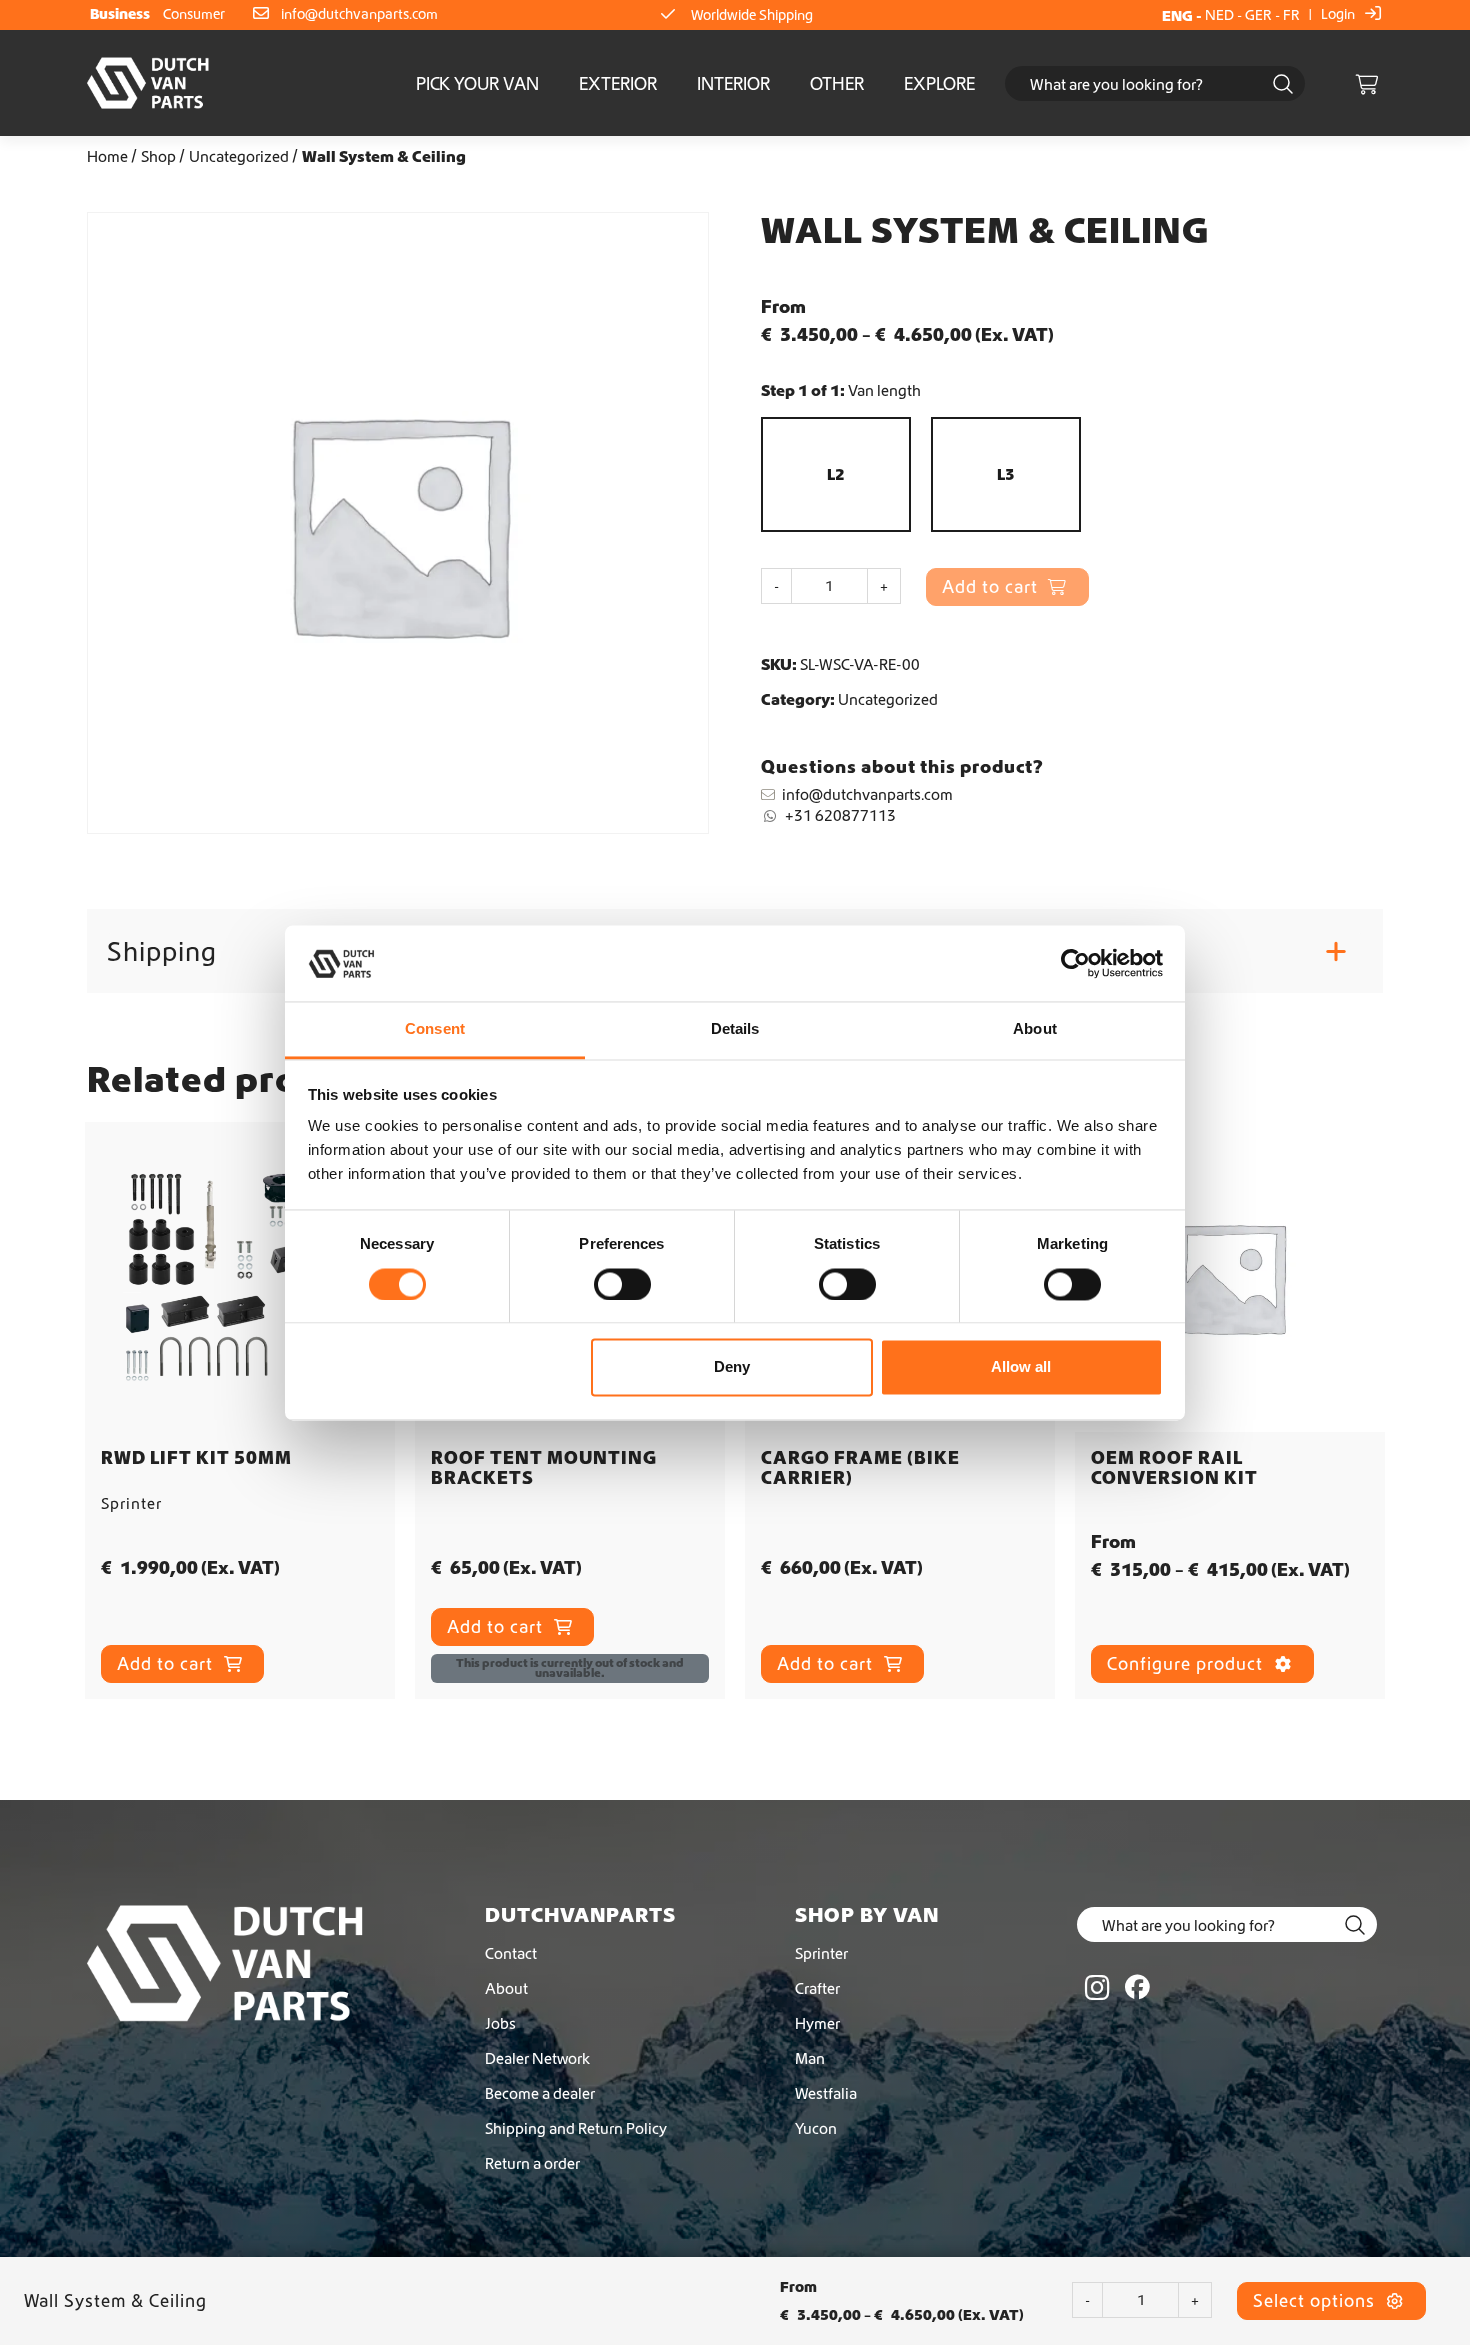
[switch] (622, 1284)
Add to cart (497, 1626)
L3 (1006, 474)
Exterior (618, 83)
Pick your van (477, 83)
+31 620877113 (840, 815)
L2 (836, 474)
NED (1219, 15)
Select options (1316, 2300)
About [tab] (1035, 1029)
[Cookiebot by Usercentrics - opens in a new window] (1075, 963)
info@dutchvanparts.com (359, 14)
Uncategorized (239, 156)
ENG (1177, 15)
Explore (939, 83)
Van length (884, 390)
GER (1258, 15)
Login (1339, 14)
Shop (158, 156)
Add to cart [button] (167, 1663)
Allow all (1021, 1367)
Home (107, 156)
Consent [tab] (435, 1029)
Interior (733, 83)
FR (1291, 15)
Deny (732, 1367)
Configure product (1187, 1663)
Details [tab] (735, 1029)
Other (837, 83)
